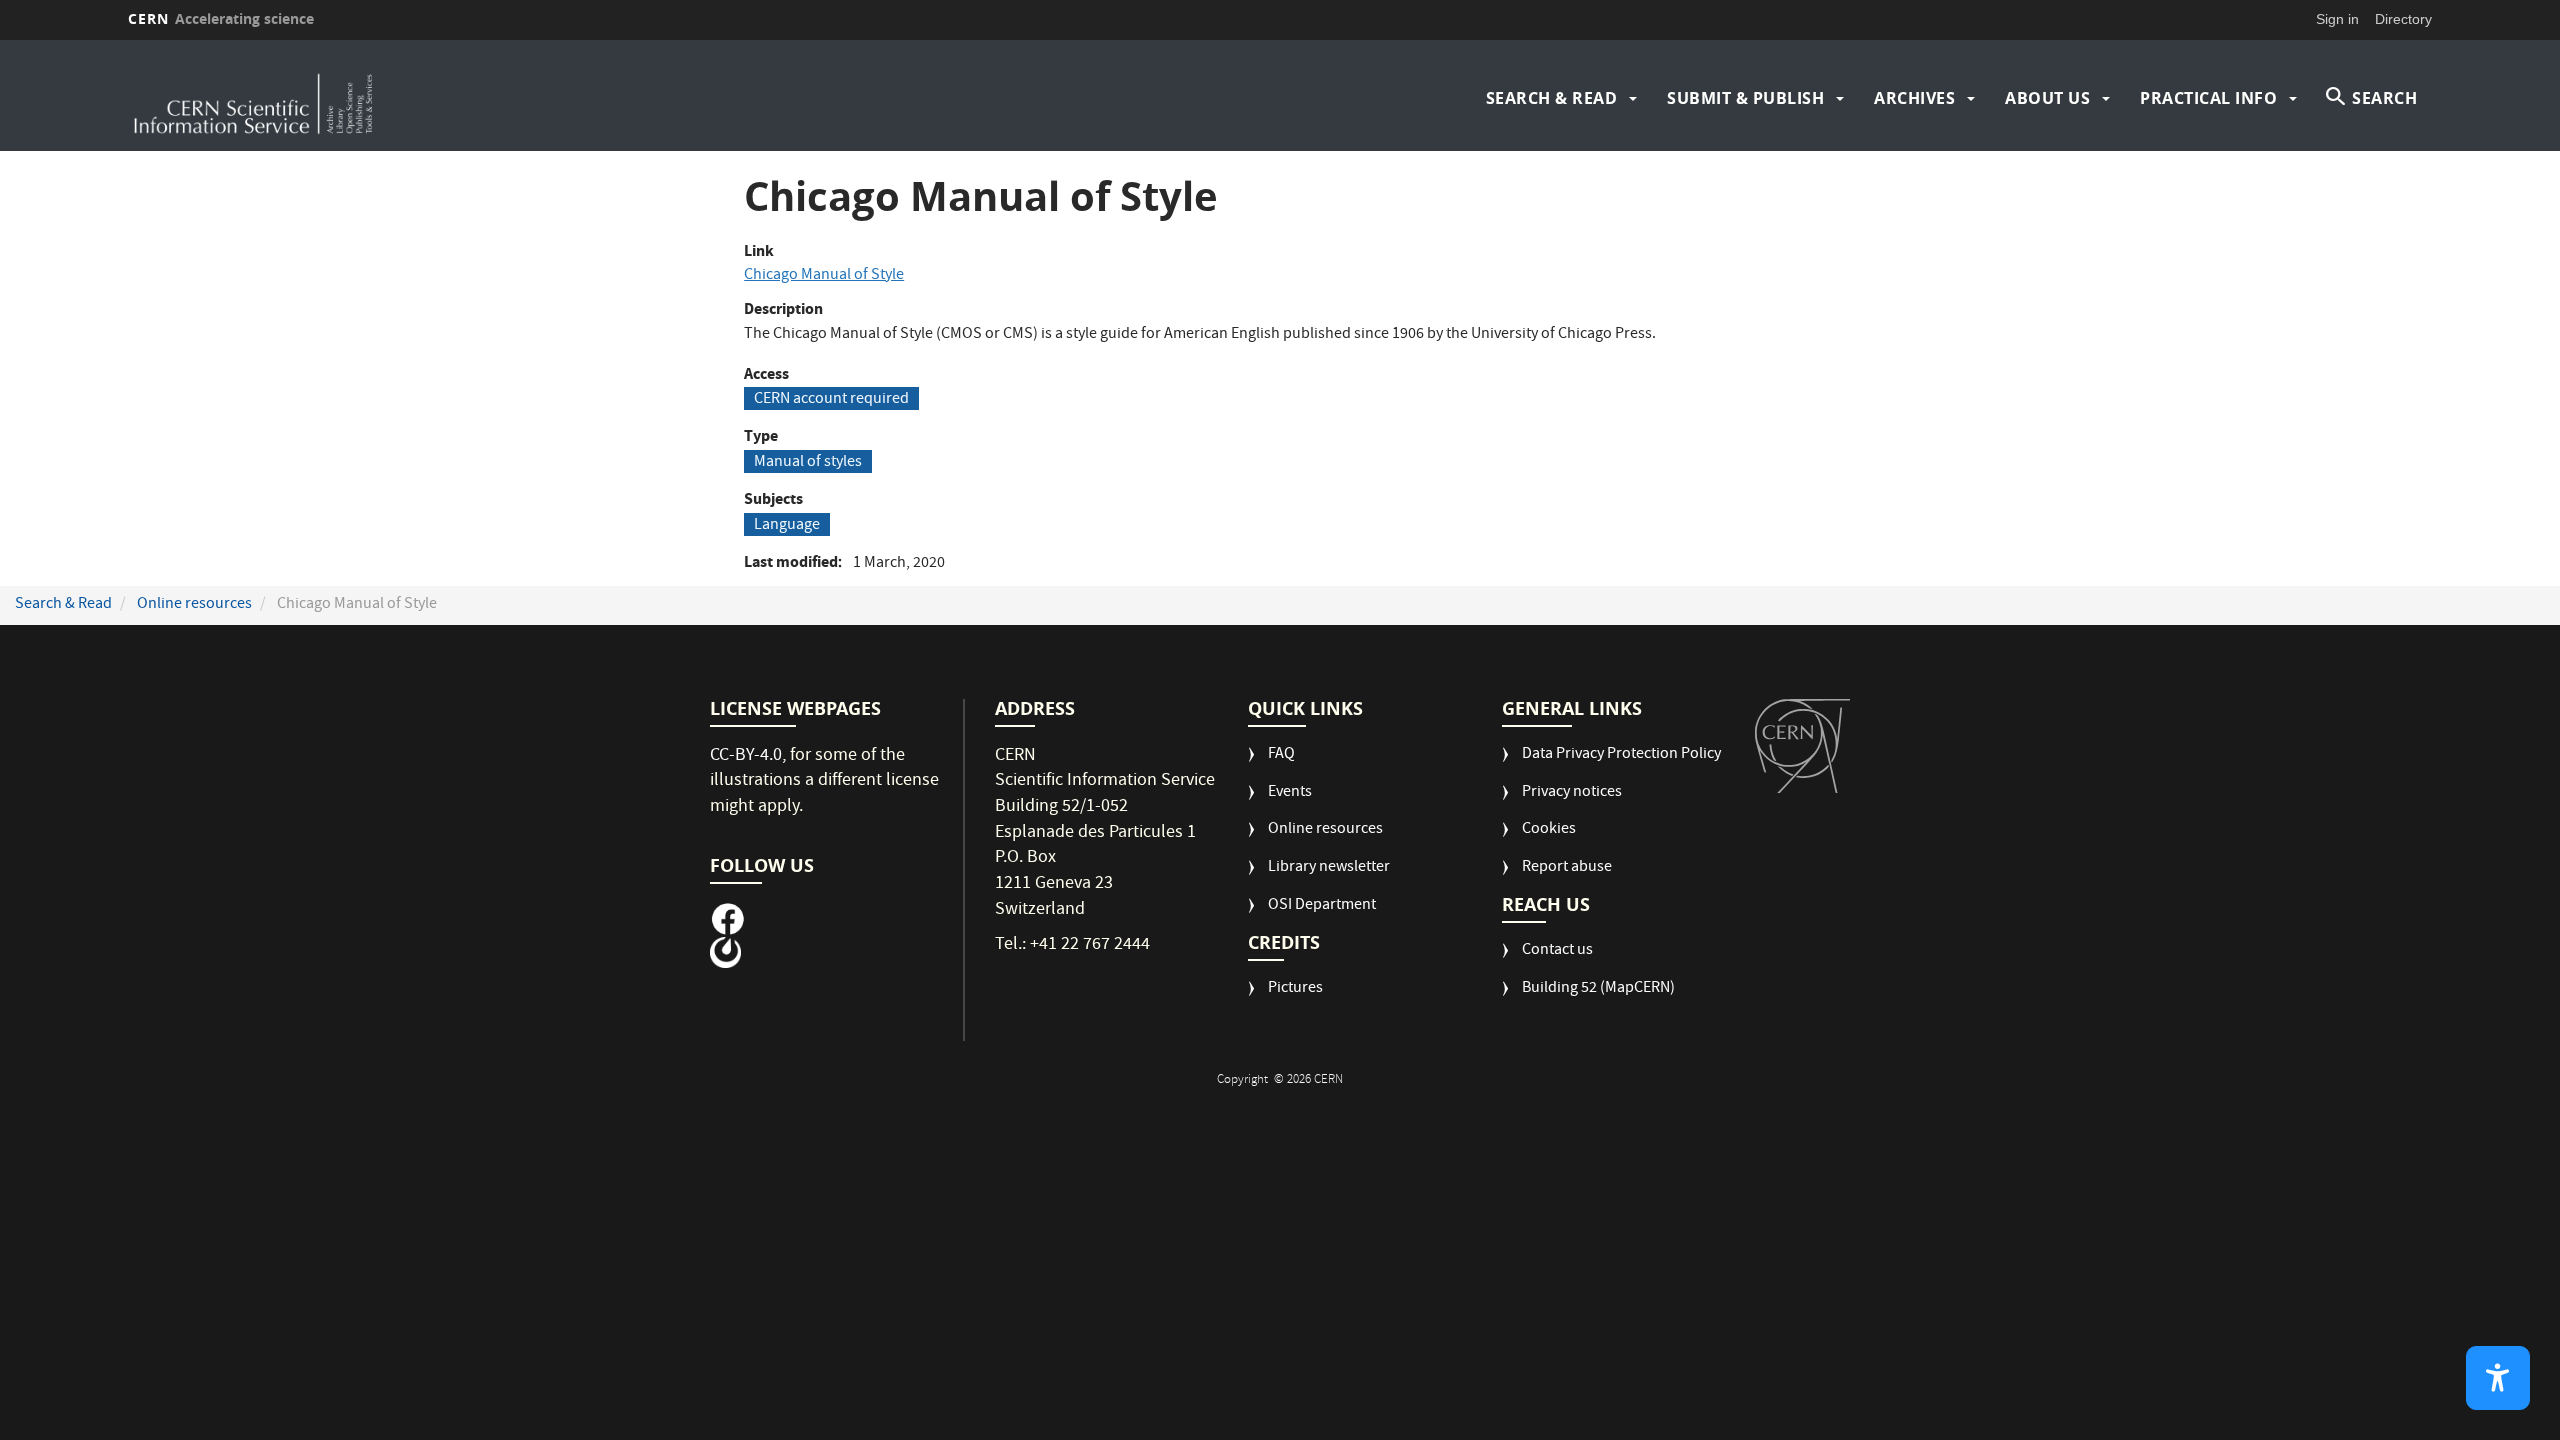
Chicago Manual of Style (824, 276)
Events (1290, 793)
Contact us (1557, 951)
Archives (1914, 98)
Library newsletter (1329, 868)
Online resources (194, 605)
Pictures (1295, 989)
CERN (221, 18)
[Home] (411, 98)
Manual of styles (808, 462)
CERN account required (831, 399)
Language (787, 525)
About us (2047, 98)
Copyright (1244, 1080)
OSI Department (1322, 906)
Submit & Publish (1745, 98)
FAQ (1281, 755)
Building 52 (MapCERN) (1598, 989)
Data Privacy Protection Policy (1621, 755)
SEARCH (2384, 98)
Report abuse (1567, 868)
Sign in (2337, 19)
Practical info (2208, 98)
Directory (2403, 19)
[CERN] (1802, 746)
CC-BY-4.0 (746, 756)
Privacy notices (1572, 793)
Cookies (1549, 830)
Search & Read (1552, 98)
